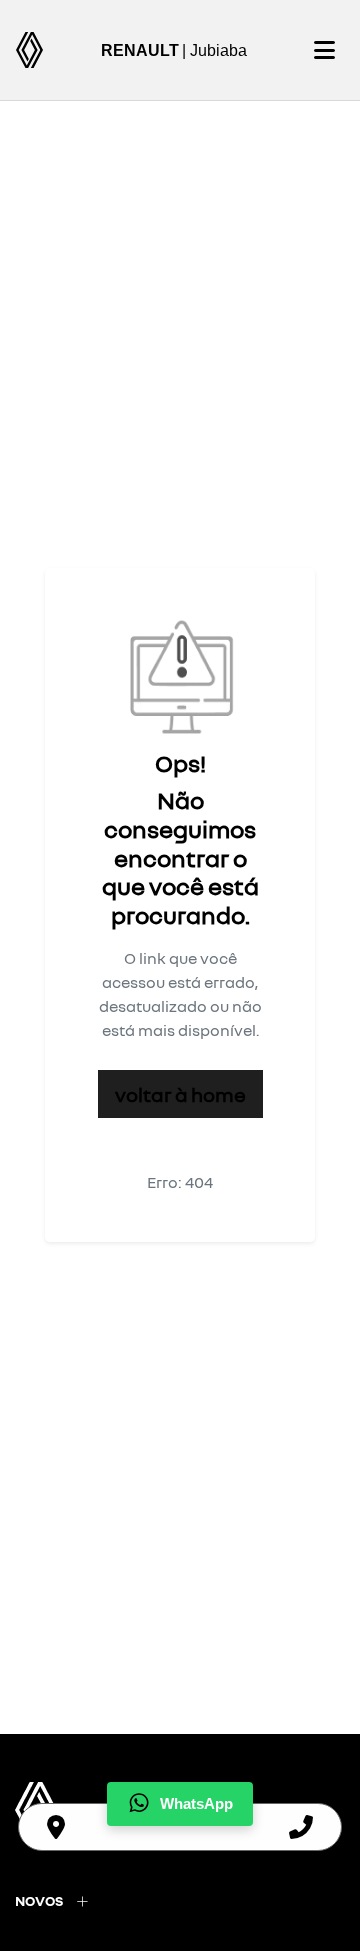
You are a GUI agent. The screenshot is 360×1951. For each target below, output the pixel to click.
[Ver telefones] (301, 1827)
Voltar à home (180, 1094)
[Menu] (324, 50)
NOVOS (39, 1900)
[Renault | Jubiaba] (29, 50)
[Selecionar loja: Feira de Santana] (56, 1827)
